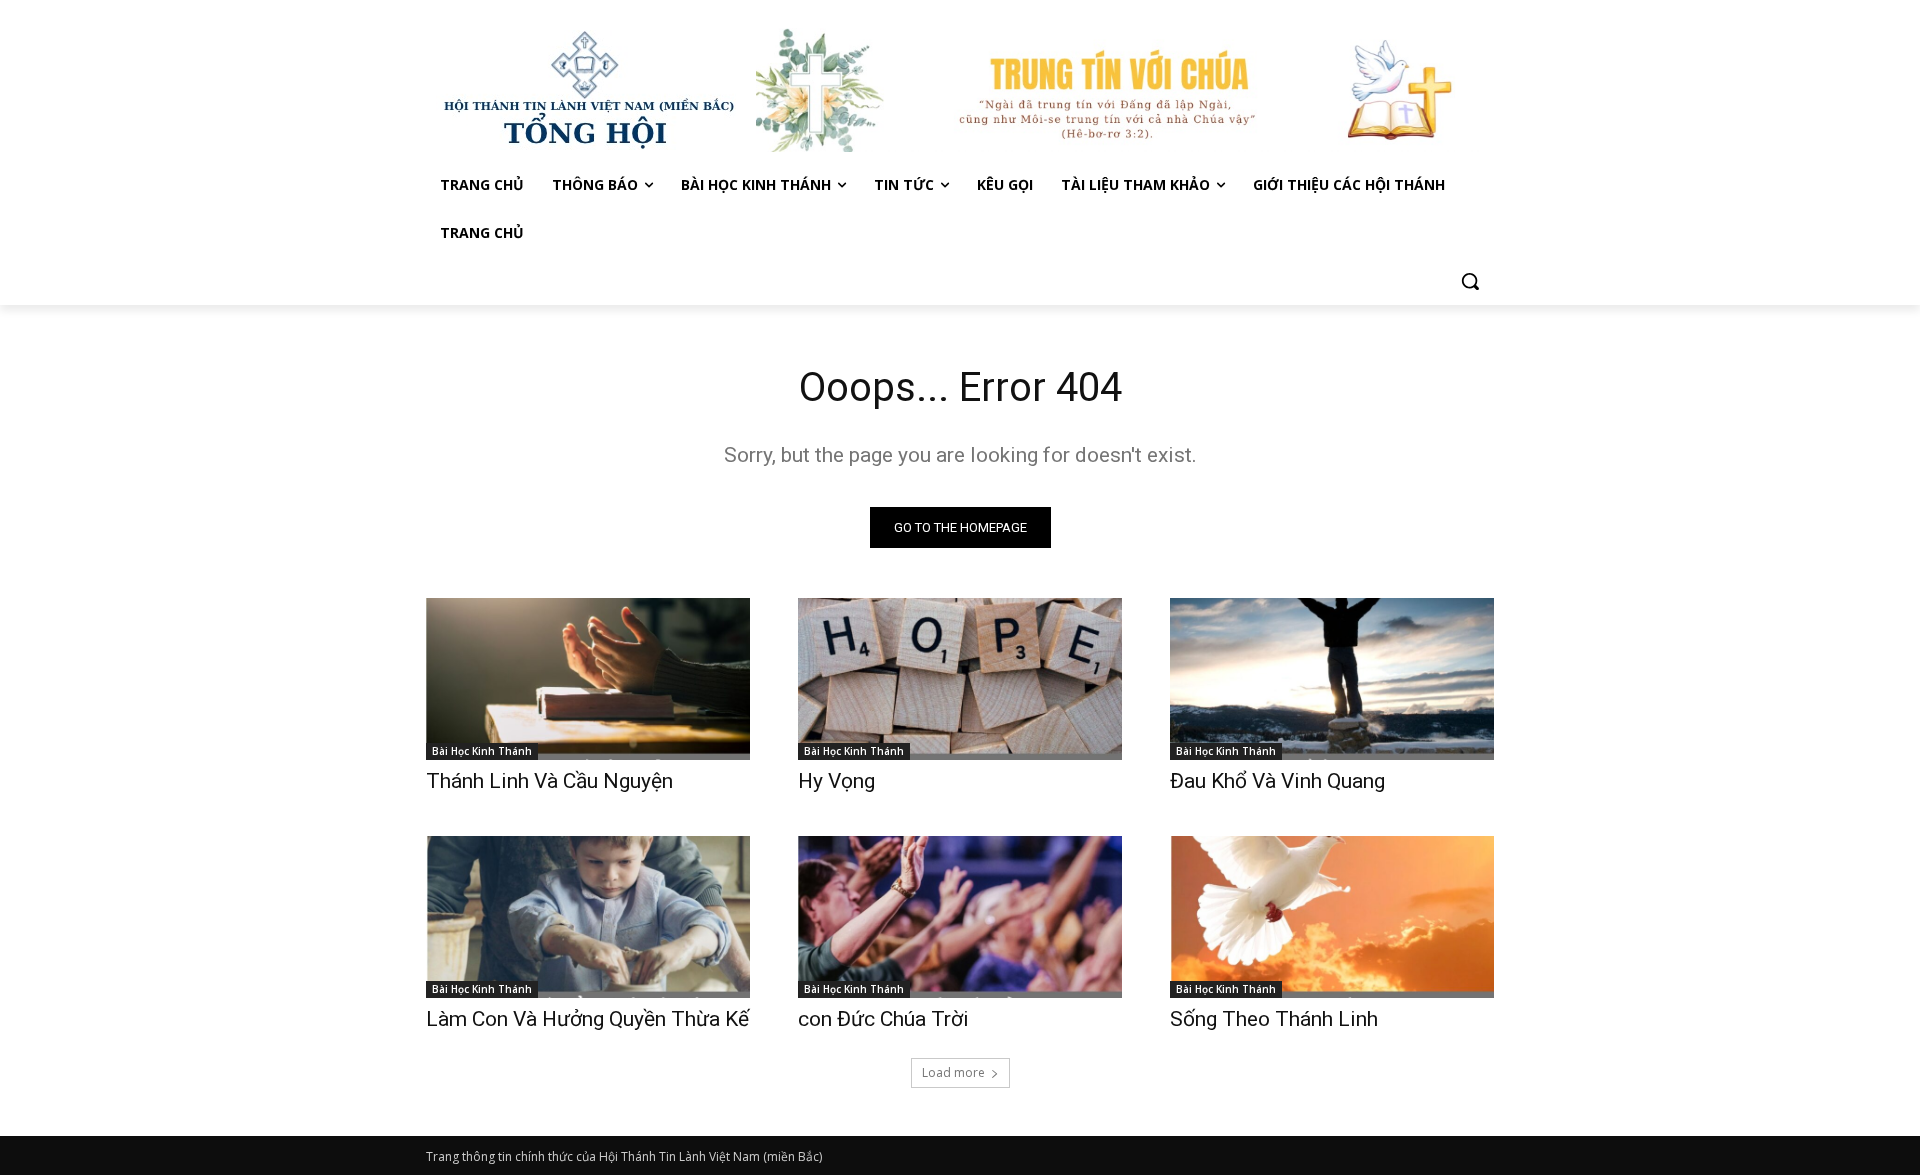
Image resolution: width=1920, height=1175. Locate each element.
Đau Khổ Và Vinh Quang (1280, 781)
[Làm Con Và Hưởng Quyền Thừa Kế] (588, 917)
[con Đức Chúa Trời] (960, 917)
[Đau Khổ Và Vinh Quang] (1332, 679)
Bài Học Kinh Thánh (482, 751)
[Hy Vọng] (960, 679)
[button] (1470, 281)
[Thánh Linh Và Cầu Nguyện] (588, 679)
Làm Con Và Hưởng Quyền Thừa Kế (587, 1019)
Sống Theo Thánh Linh (1274, 1019)
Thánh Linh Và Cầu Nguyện (549, 781)
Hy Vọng (839, 781)
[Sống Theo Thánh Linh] (1332, 917)
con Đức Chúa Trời (883, 1019)
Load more (953, 1072)
